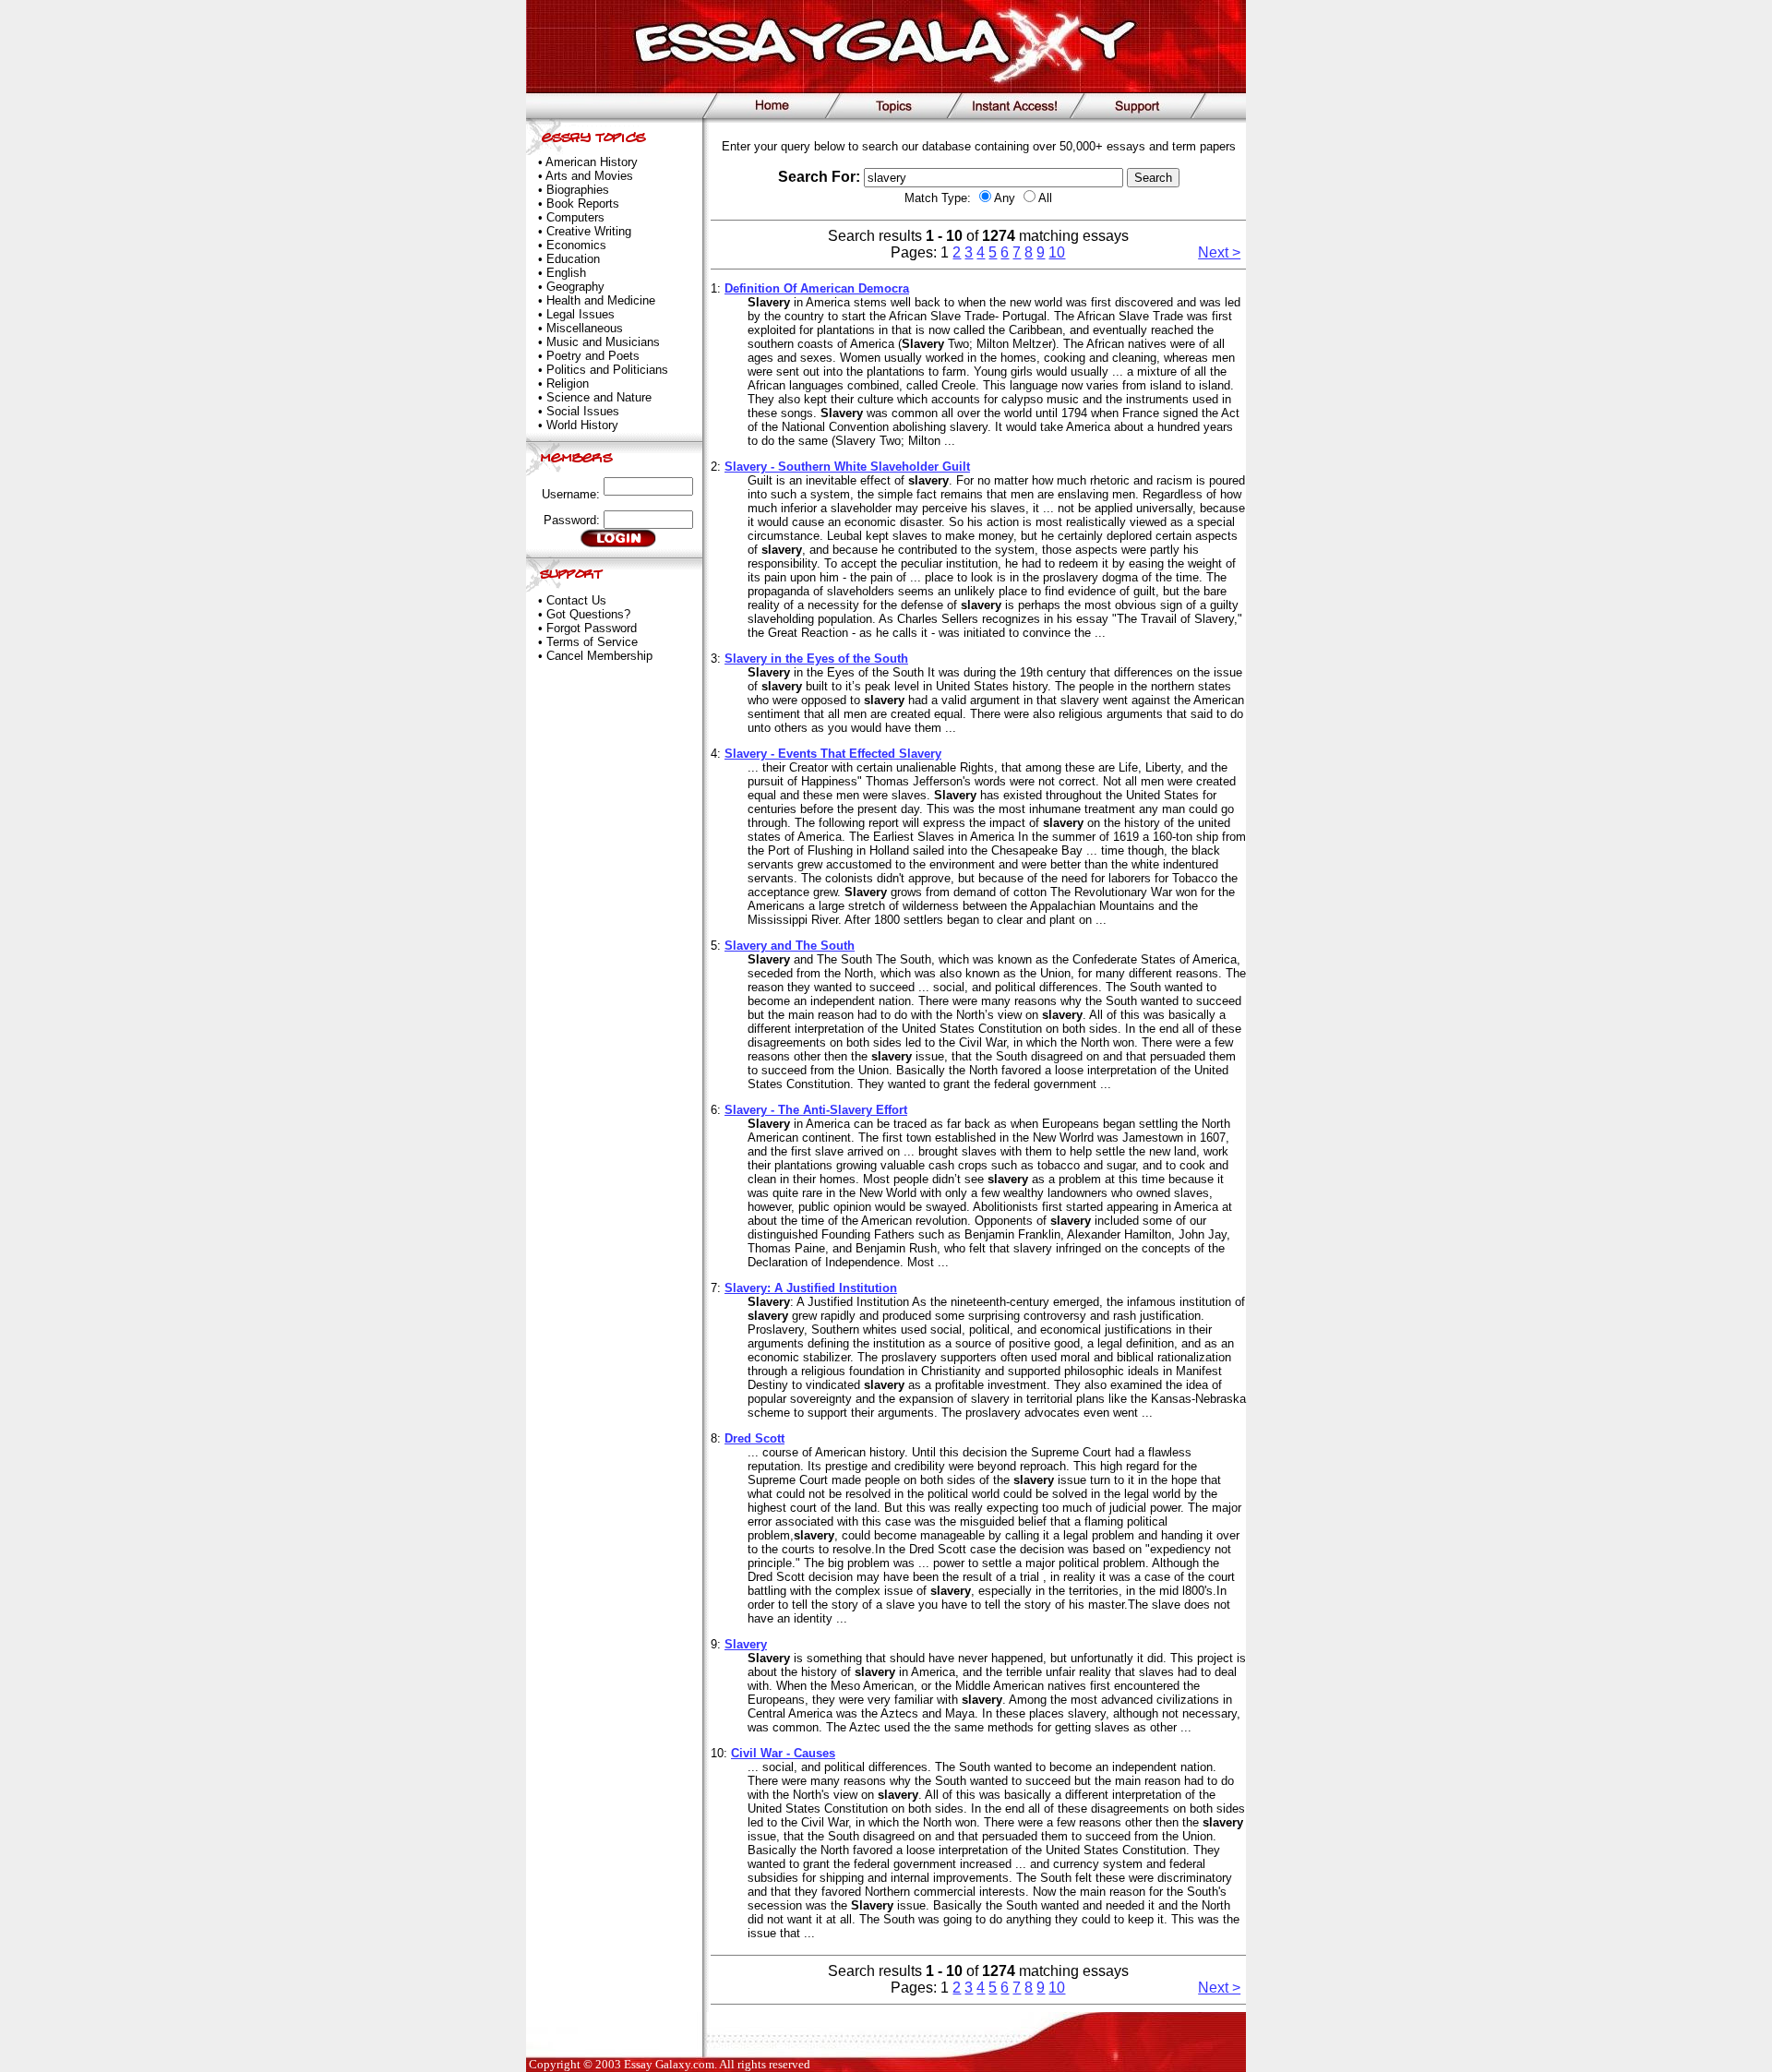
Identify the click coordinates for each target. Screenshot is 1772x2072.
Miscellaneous (585, 328)
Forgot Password (592, 628)
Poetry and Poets (593, 356)
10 (1057, 252)
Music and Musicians (603, 342)
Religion (568, 383)
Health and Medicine (601, 300)
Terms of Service (592, 642)
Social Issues (583, 411)
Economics (576, 245)
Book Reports (583, 204)
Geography (575, 287)
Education (573, 259)
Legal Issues (581, 314)
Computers (575, 217)
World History (582, 425)
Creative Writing (589, 231)
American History (592, 162)
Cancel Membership (599, 656)
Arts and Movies (589, 176)
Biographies (578, 190)
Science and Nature (599, 397)
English (566, 273)
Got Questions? (588, 614)
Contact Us (576, 600)
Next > (1219, 252)
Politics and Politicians (607, 370)
